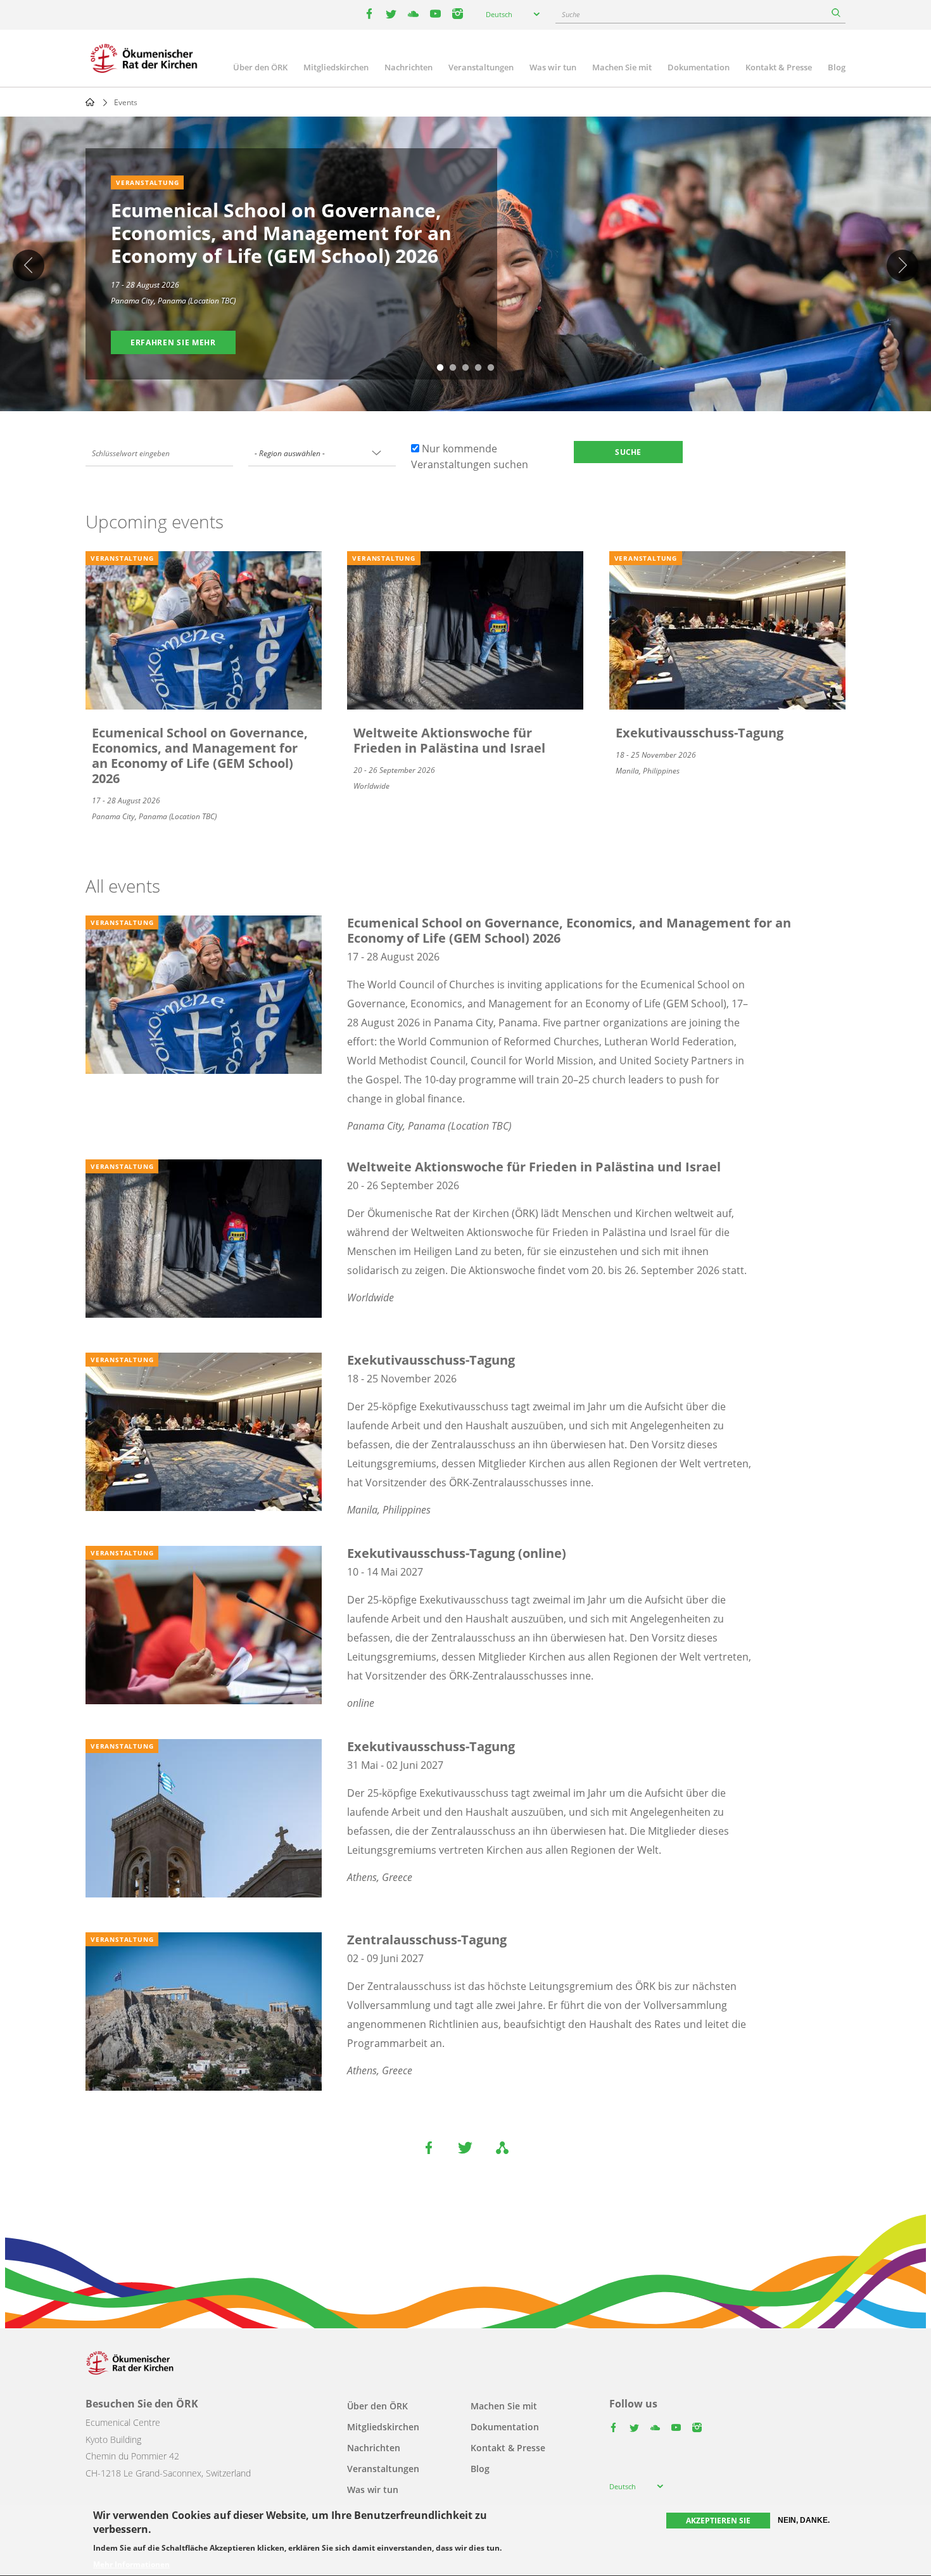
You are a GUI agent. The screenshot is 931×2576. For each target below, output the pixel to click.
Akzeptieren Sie (718, 2521)
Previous (28, 265)
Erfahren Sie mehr (173, 342)
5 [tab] (491, 368)
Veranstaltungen (481, 67)
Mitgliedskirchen (336, 67)
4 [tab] (478, 368)
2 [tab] (453, 368)
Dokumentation (699, 67)
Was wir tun (553, 67)
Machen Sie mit (622, 67)
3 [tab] (465, 368)
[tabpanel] (465, 266)
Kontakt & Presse (779, 67)
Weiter (902, 265)
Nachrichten (408, 67)
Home (90, 102)
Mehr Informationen (131, 2565)
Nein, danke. (804, 2520)
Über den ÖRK (260, 67)
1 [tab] (440, 368)
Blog (837, 67)
